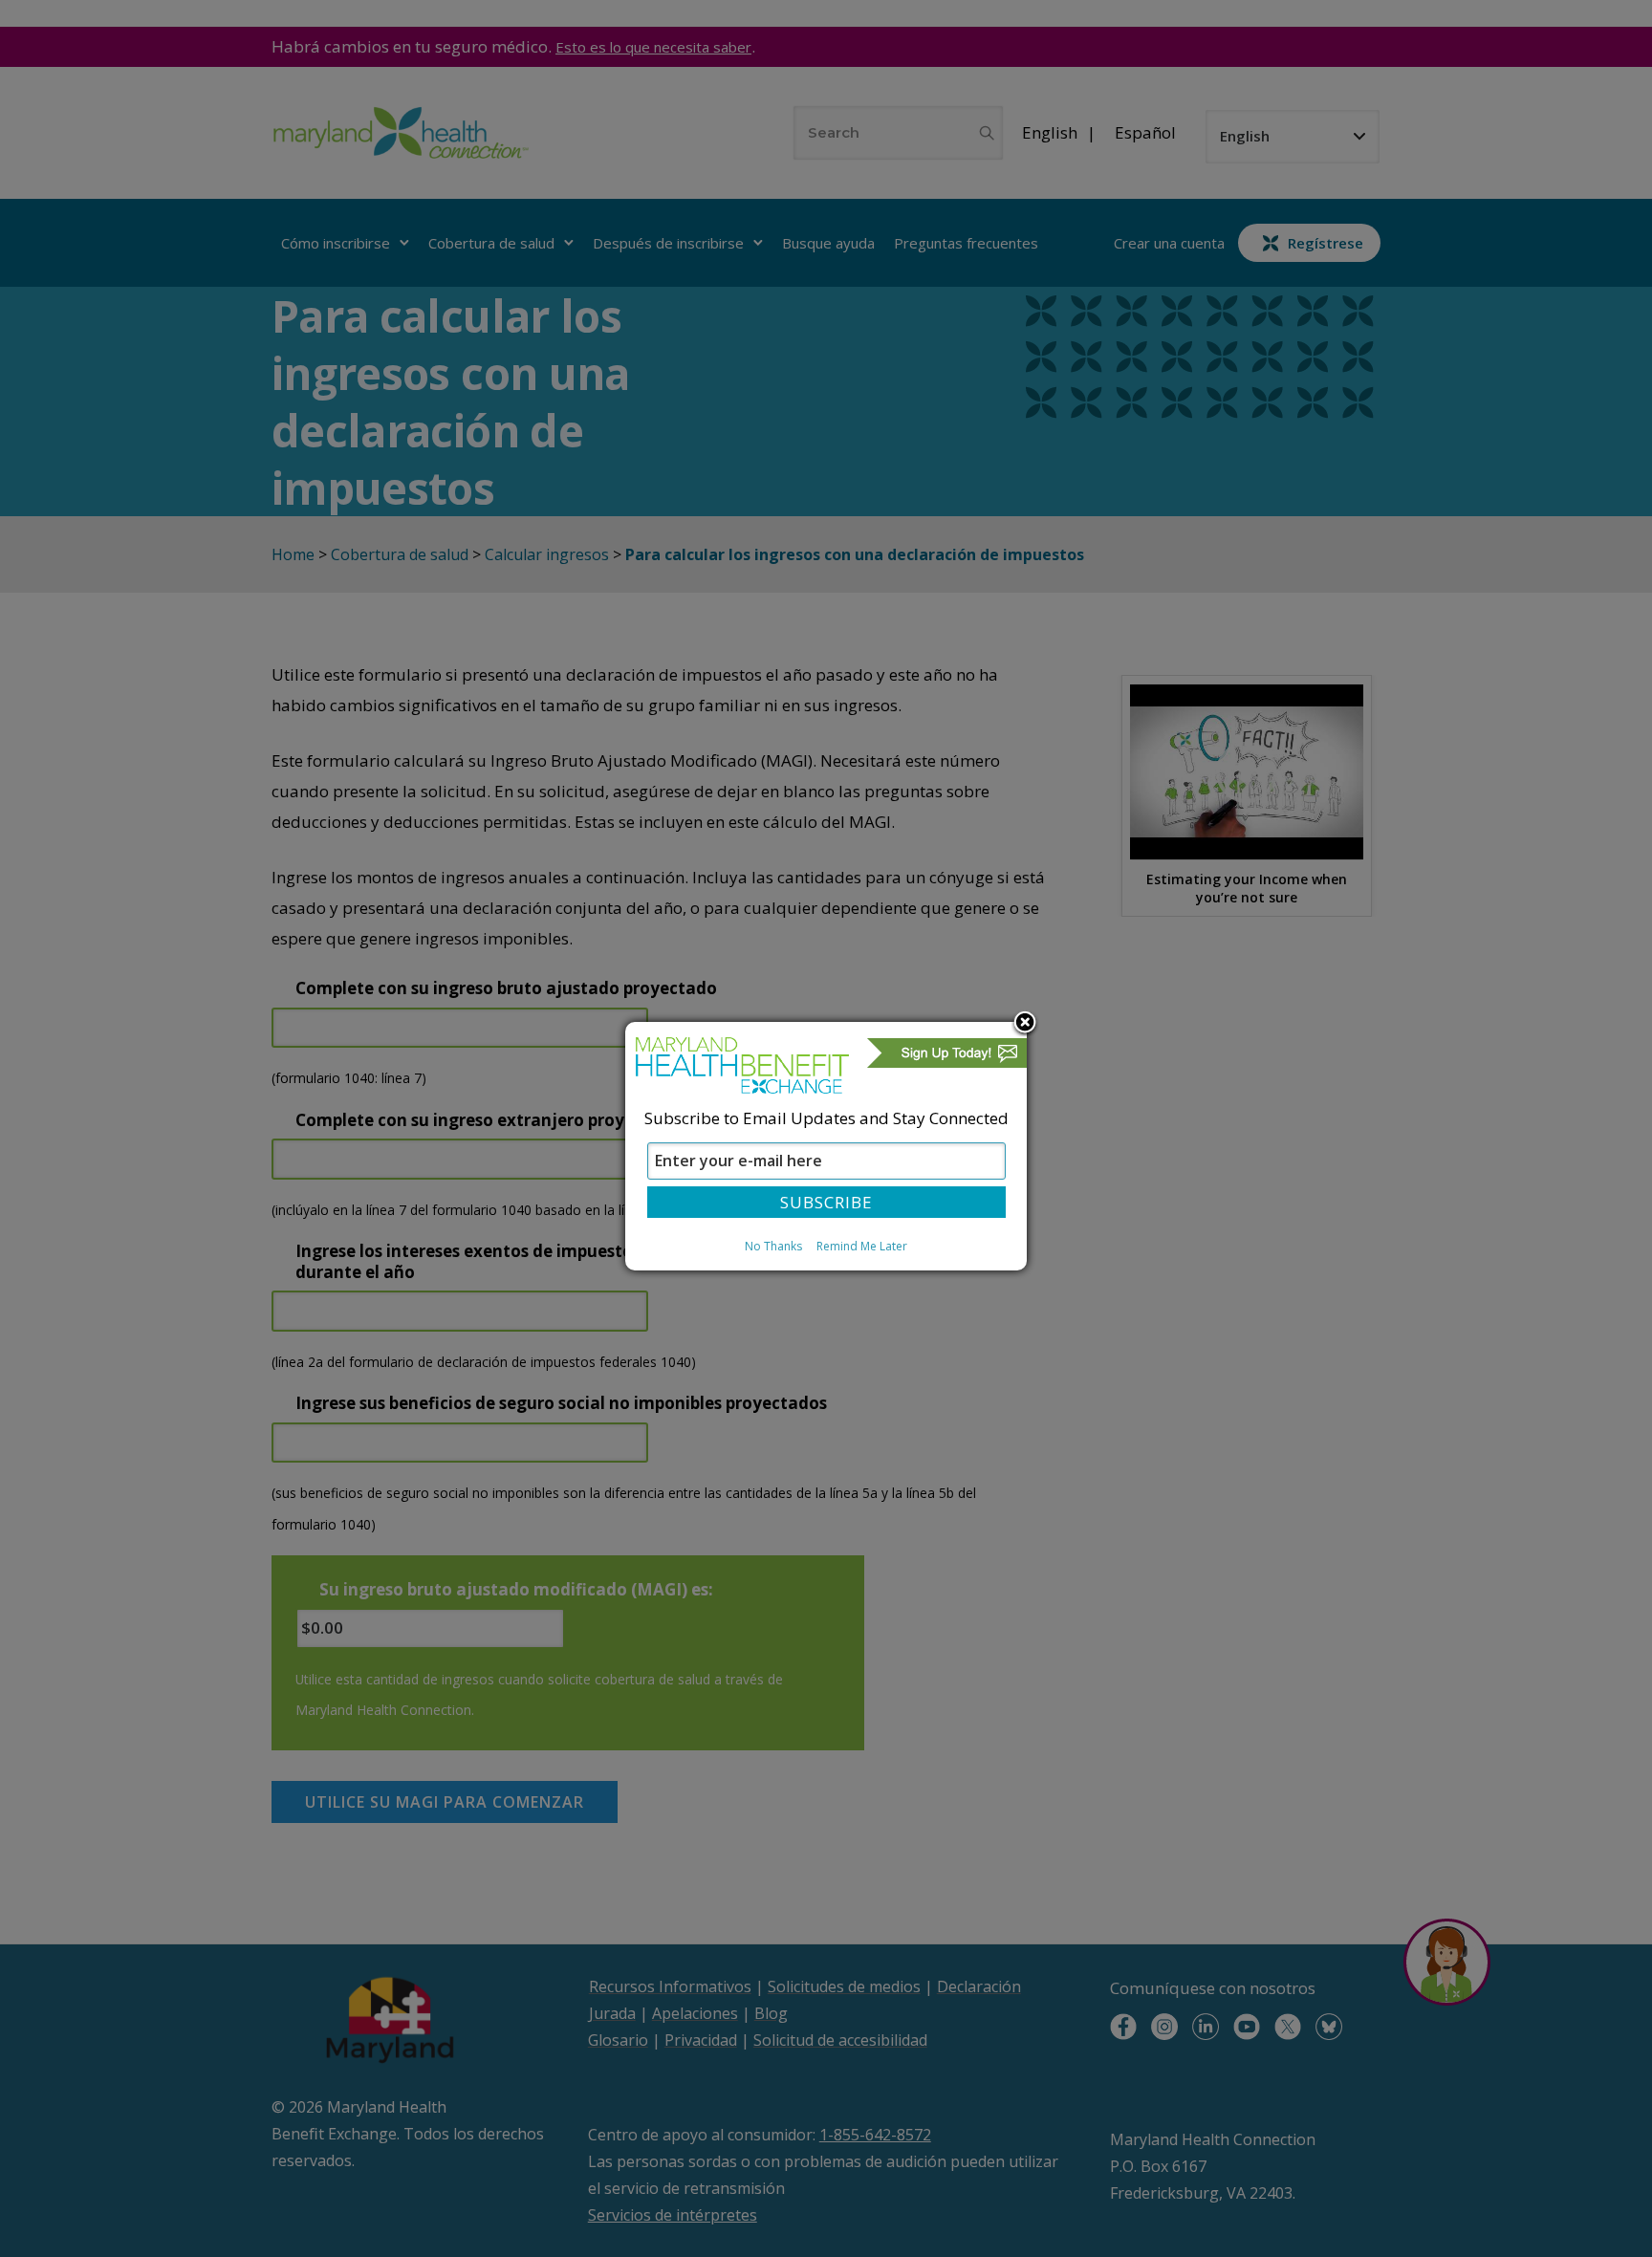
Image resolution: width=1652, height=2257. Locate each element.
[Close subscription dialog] (1025, 1024)
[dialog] (826, 1146)
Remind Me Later (862, 1246)
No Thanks (773, 1246)
